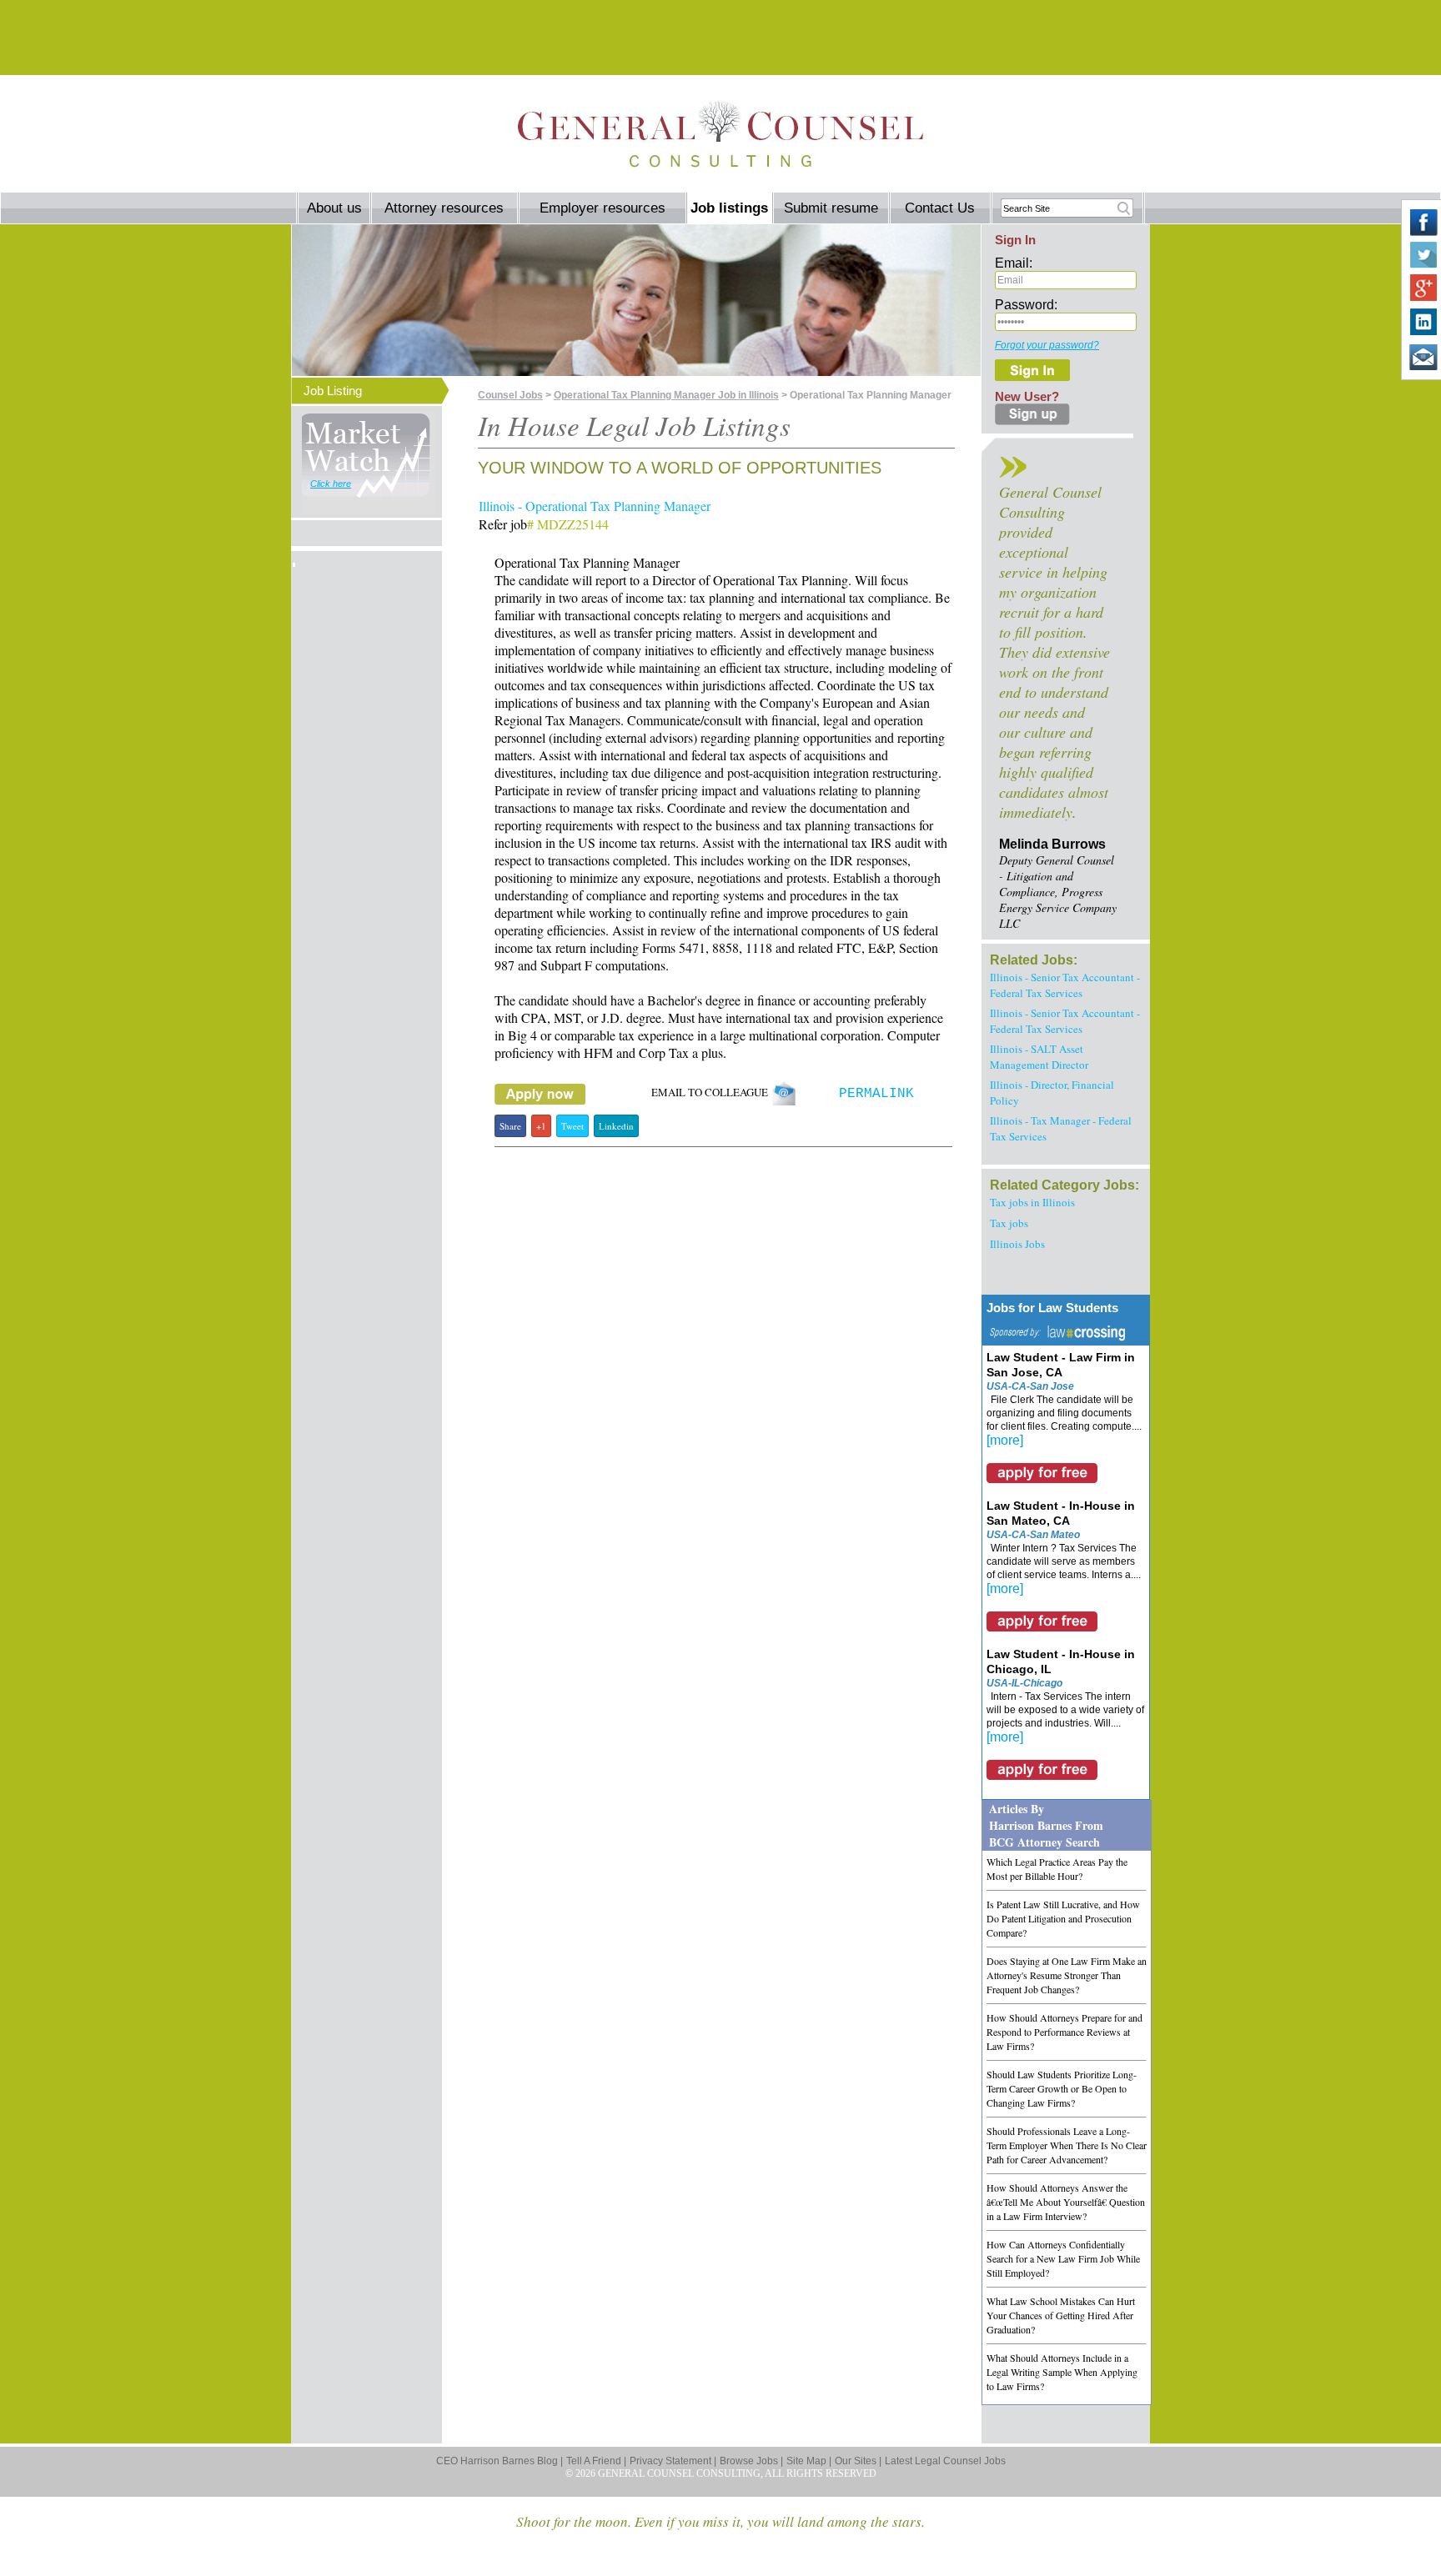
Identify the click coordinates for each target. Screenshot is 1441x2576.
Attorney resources (444, 208)
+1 (541, 1126)
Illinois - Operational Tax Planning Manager (595, 506)
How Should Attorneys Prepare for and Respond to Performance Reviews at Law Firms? (1064, 2032)
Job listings (729, 208)
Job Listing (333, 391)
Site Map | (809, 2461)
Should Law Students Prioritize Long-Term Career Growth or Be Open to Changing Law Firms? (1062, 2088)
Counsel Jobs (510, 395)
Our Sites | (858, 2461)
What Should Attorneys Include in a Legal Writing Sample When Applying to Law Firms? (1062, 2372)
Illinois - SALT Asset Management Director (1039, 1057)
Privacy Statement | (673, 2461)
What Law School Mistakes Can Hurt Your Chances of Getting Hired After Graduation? (1061, 2315)
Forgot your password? (1047, 345)
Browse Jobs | (751, 2461)
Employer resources (603, 208)
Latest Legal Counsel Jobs (945, 2461)
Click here (331, 484)
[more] (1005, 1440)
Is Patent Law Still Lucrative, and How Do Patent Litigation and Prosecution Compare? (1063, 1918)
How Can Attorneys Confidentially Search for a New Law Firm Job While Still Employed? (1063, 2258)
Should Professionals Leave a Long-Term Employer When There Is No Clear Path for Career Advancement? (1067, 2145)
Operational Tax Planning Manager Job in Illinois (666, 395)
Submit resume (831, 208)
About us (334, 208)
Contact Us (940, 208)
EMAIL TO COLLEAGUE (711, 1092)
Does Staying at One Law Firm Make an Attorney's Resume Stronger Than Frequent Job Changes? (1067, 1975)
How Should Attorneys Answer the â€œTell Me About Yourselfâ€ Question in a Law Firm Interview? (1066, 2202)
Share (510, 1126)
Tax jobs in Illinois (1032, 1202)
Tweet (572, 1126)
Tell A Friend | (596, 2461)
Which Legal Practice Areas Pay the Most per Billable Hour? (1057, 1869)
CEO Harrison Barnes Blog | (500, 2461)
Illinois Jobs (1017, 1244)
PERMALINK (876, 1094)
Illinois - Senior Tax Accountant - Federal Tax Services (1065, 985)
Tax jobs (1009, 1223)
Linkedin (616, 1126)
